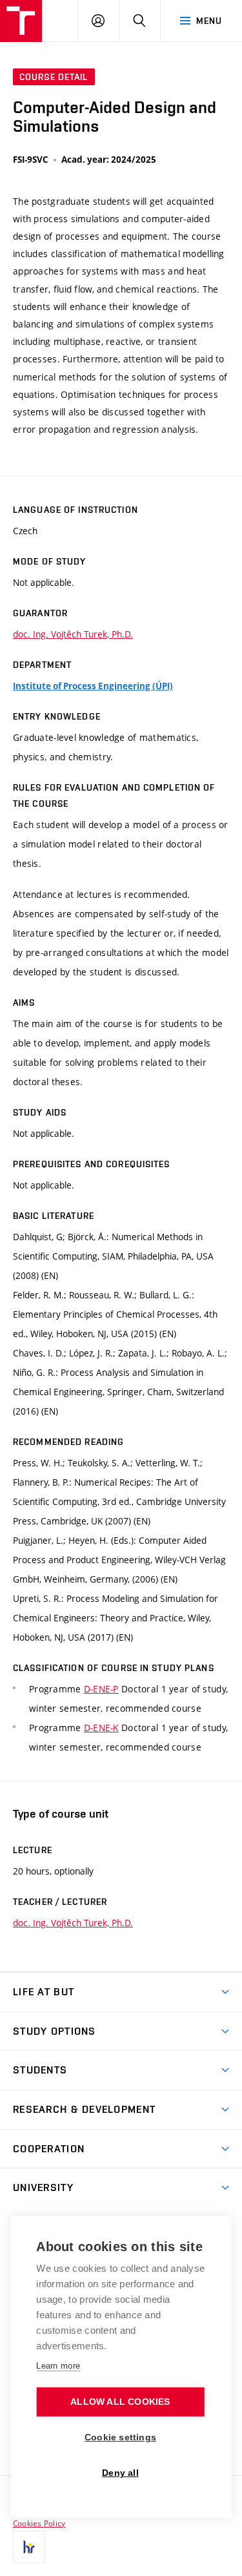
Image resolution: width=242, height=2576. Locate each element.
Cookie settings (120, 2437)
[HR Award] (29, 2547)
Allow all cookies (120, 2402)
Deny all (120, 2473)
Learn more (58, 2366)
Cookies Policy (39, 2523)
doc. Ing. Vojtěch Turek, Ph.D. (73, 634)
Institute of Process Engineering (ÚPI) (93, 686)
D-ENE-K (101, 1728)
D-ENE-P (101, 1689)
